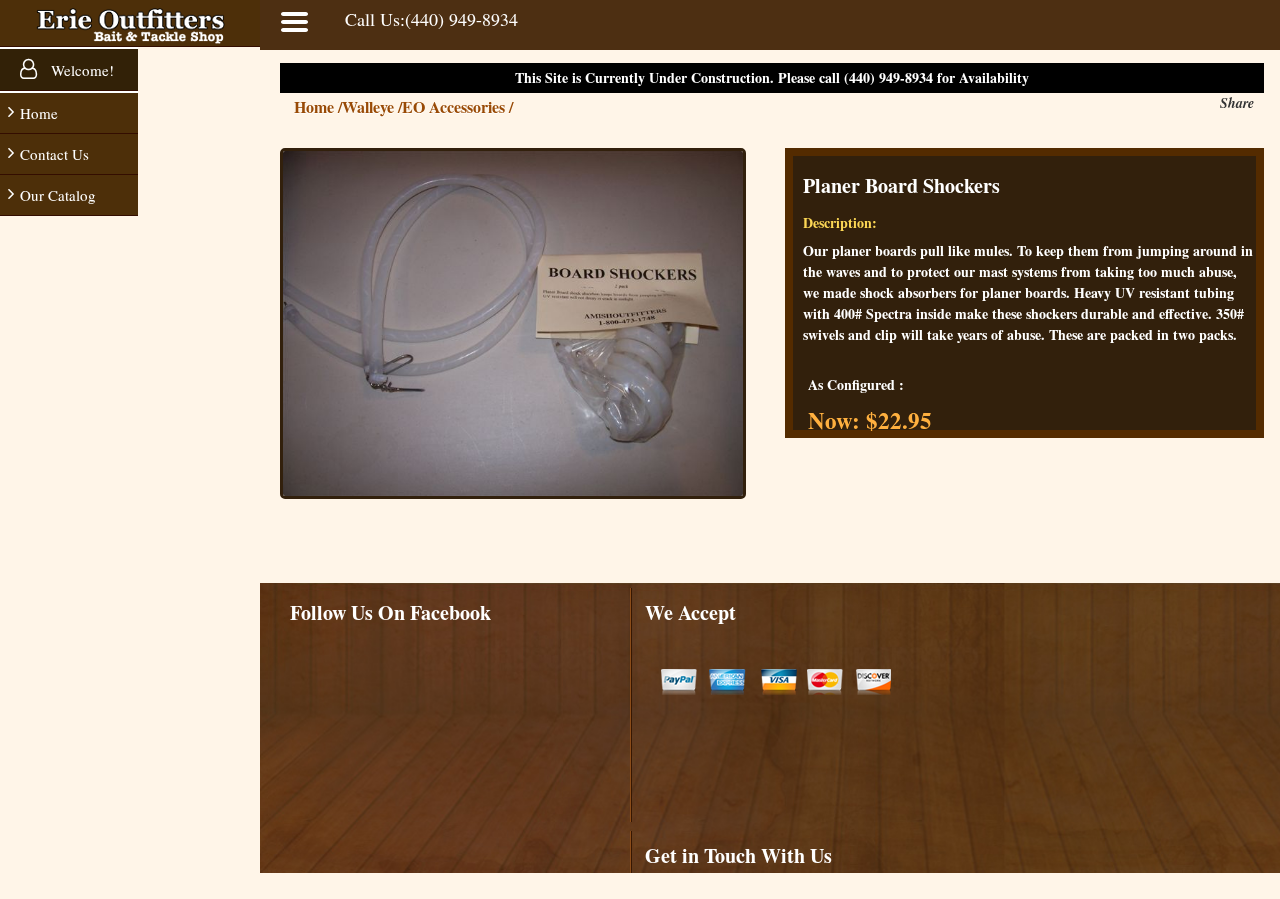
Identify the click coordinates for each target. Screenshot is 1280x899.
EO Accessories (457, 106)
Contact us (54, 154)
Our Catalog (58, 195)
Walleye (372, 106)
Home (39, 113)
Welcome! (80, 70)
